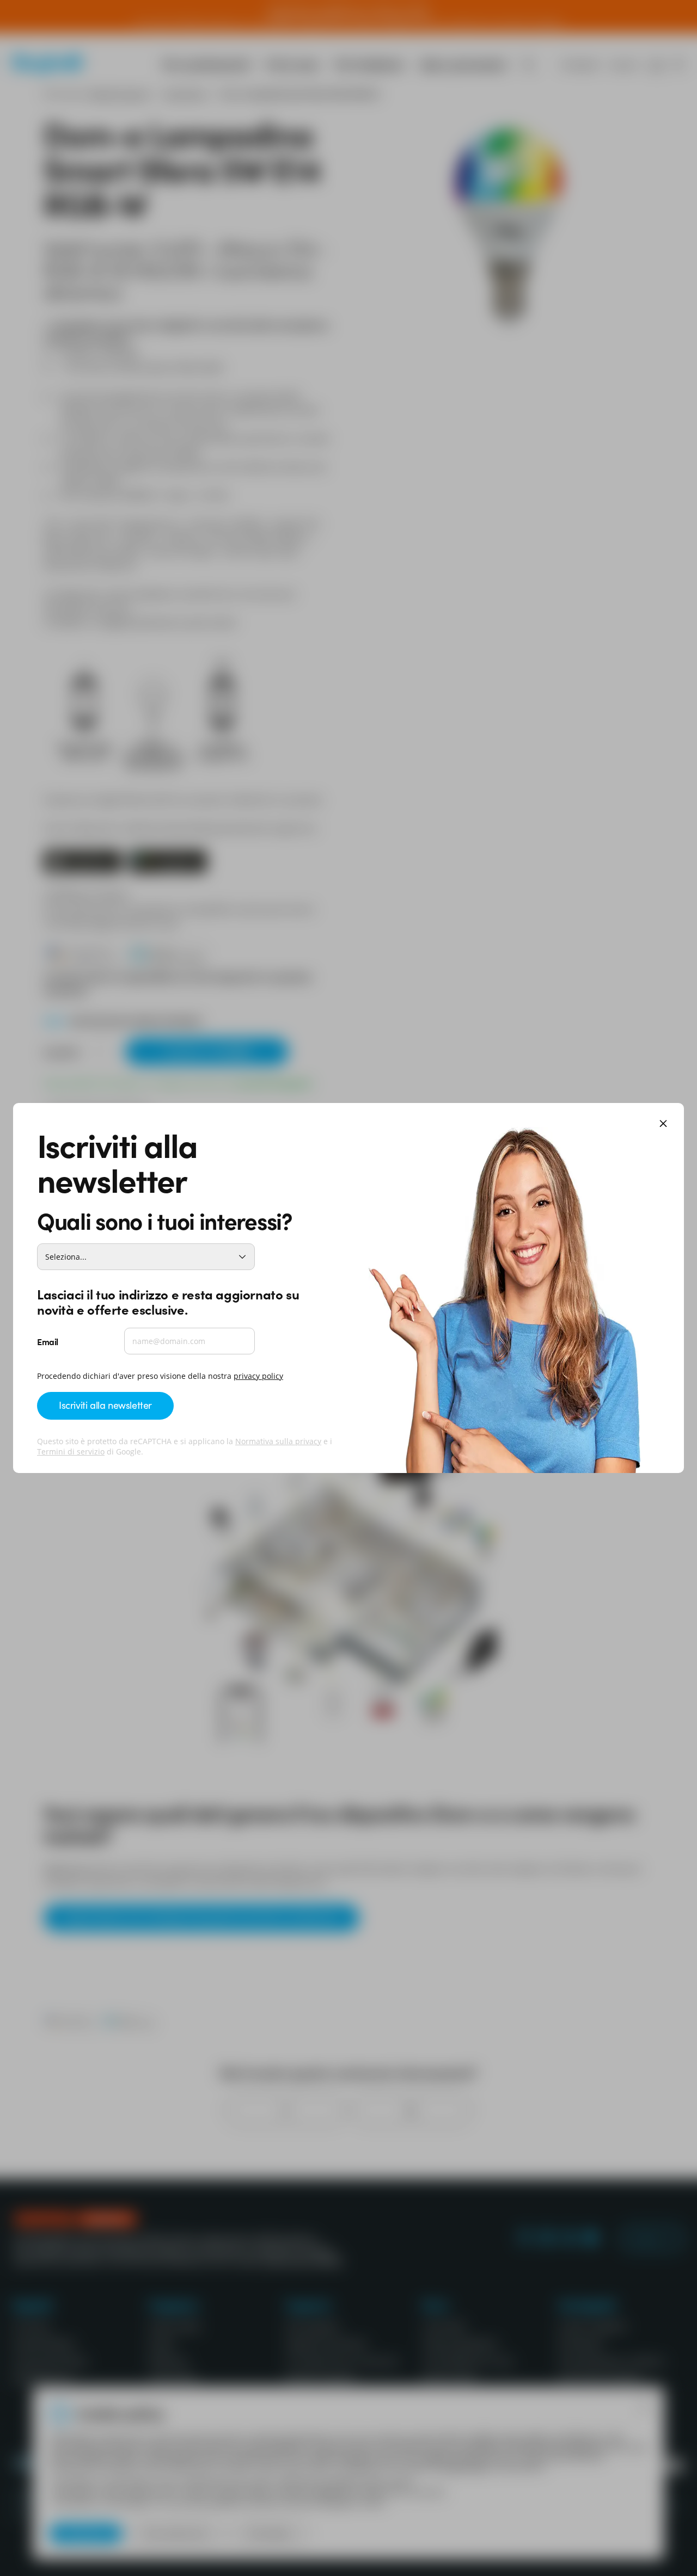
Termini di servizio (71, 1452)
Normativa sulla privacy (278, 1441)
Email (48, 1341)
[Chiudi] (663, 1124)
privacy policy (258, 1376)
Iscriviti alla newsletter (105, 1405)
